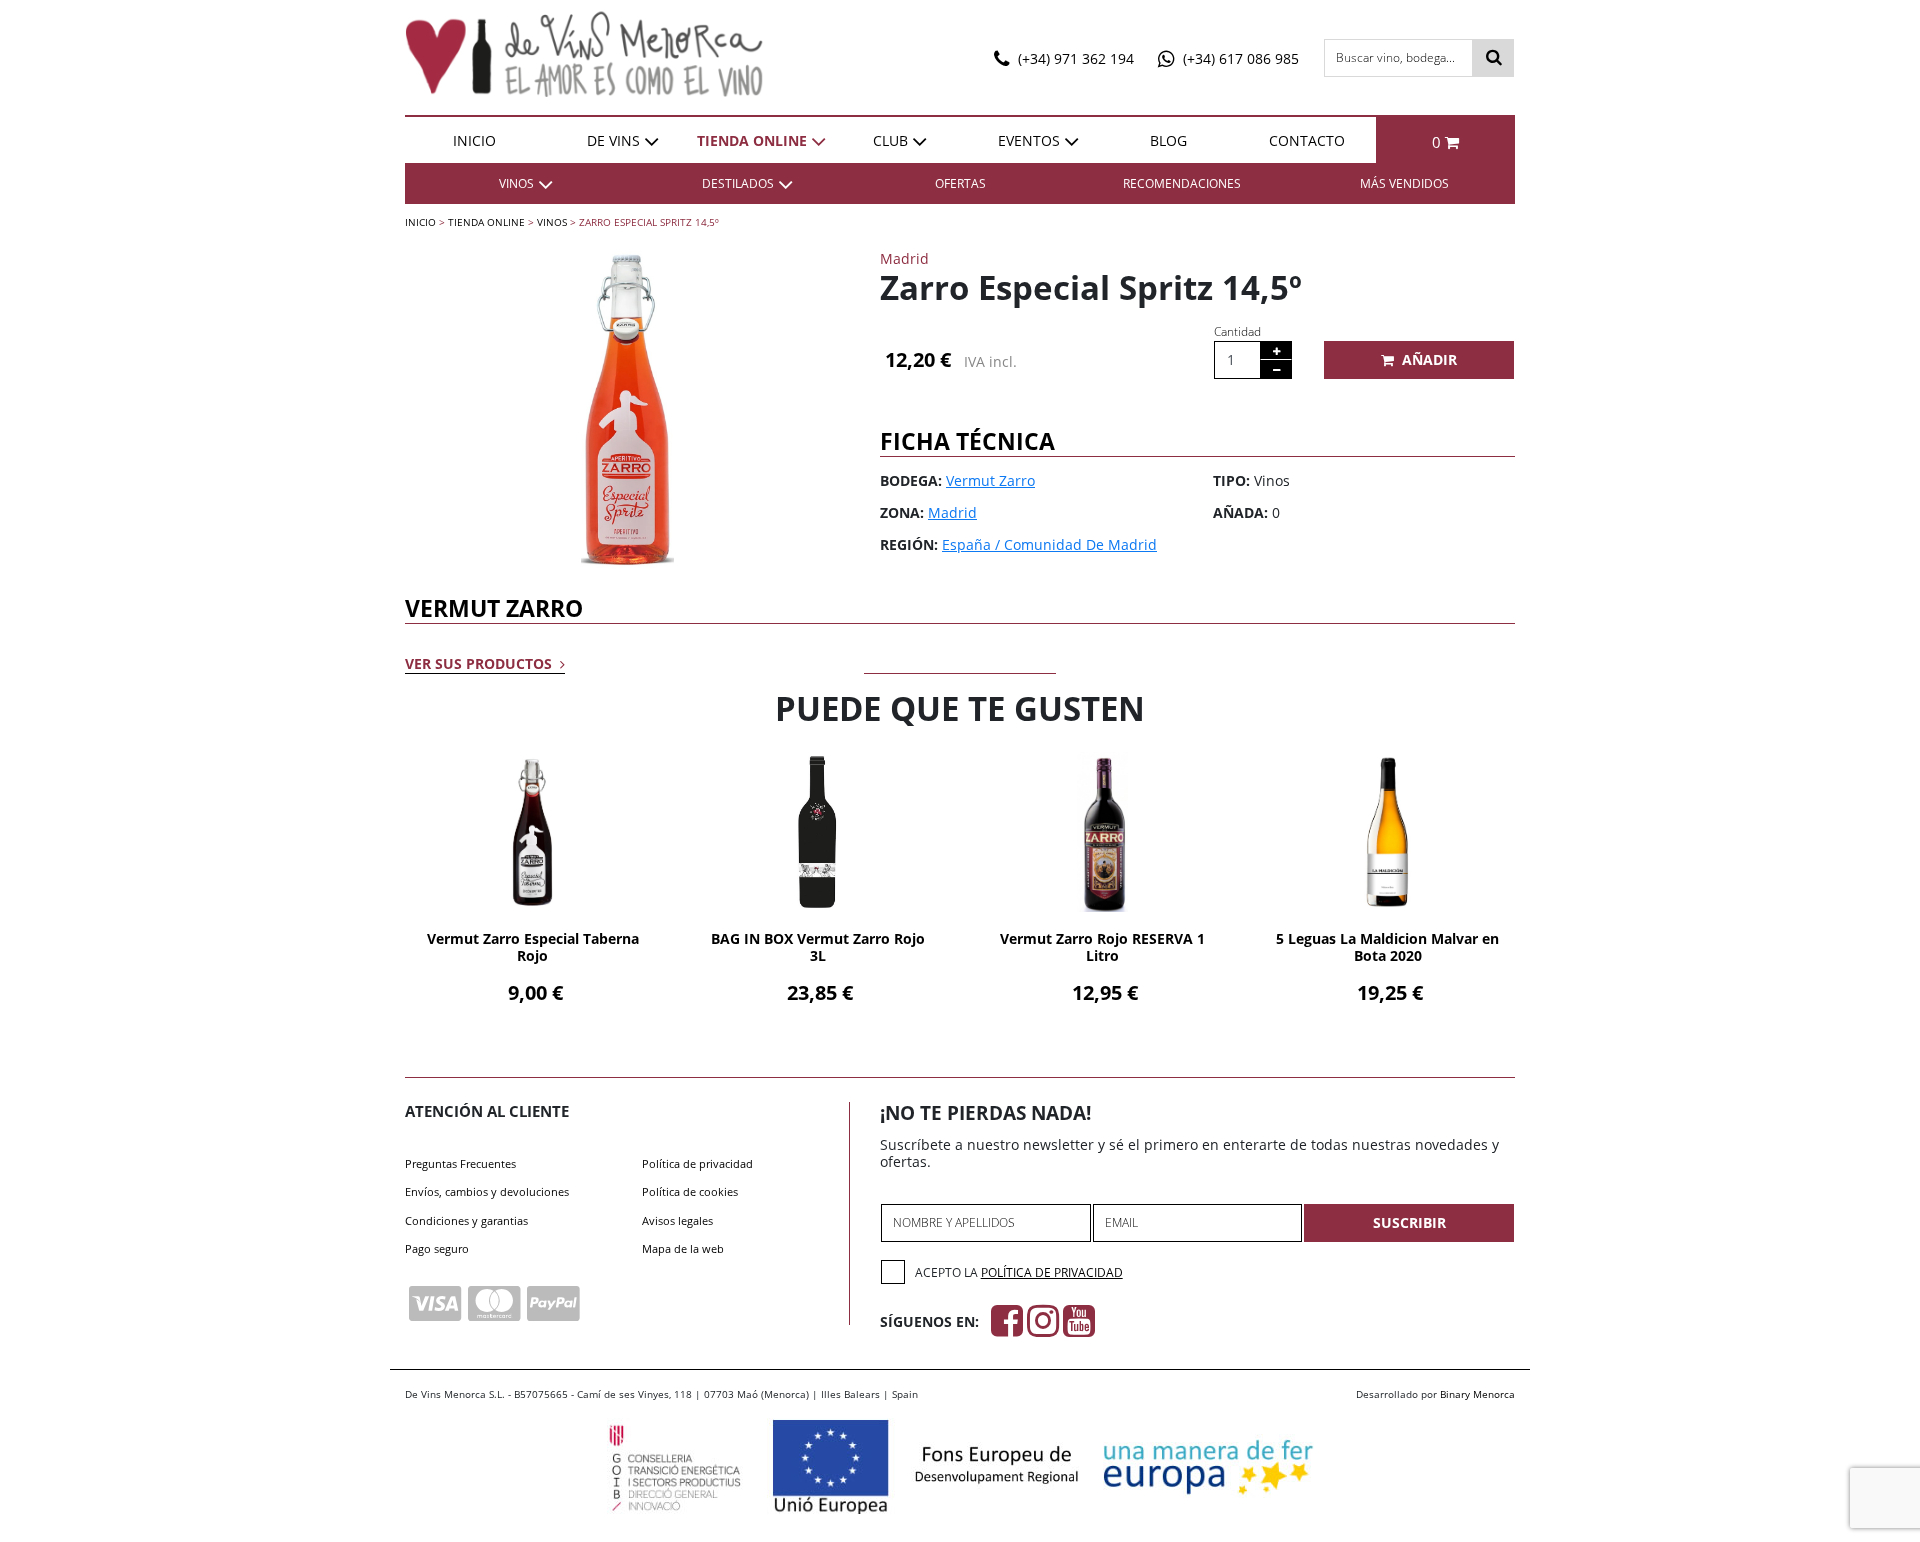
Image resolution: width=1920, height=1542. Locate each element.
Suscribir (1409, 1222)
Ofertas (960, 183)
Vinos (552, 222)
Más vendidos (1404, 183)
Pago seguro (437, 1248)
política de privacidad (1052, 1272)
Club (890, 140)
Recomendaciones (1182, 183)
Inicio (474, 140)
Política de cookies (690, 1191)
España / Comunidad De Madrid (1049, 544)
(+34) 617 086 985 (1239, 58)
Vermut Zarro (990, 480)
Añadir (1429, 359)
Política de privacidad (697, 1163)
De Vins (613, 140)
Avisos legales (677, 1220)
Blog (1168, 140)
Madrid (952, 512)
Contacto (1307, 140)
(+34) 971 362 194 (1074, 58)
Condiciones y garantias (466, 1220)
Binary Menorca (1477, 1394)
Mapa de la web (683, 1248)
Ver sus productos (480, 663)
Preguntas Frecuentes (460, 1163)
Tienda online (752, 140)
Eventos (1029, 140)
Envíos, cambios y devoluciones (487, 1191)
